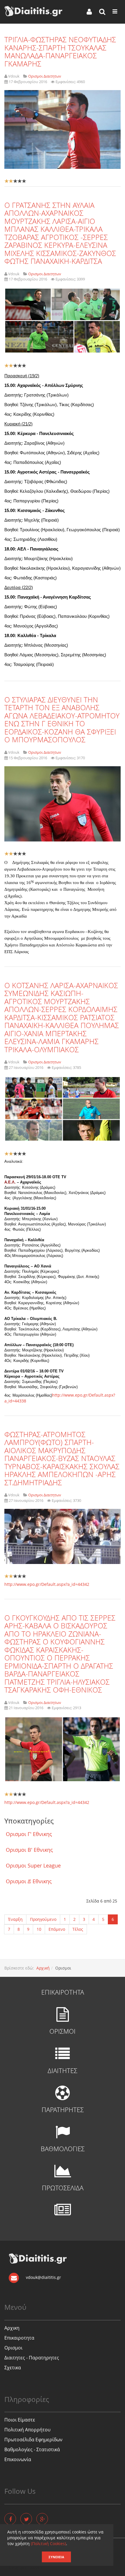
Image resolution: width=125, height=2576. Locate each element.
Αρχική (43, 1968)
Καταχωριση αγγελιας (26, 2568)
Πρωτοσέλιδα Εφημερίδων (33, 2440)
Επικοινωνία (18, 2459)
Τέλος (78, 1929)
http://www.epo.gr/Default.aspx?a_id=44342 (47, 1584)
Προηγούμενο (43, 1919)
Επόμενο (57, 1929)
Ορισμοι (13, 2348)
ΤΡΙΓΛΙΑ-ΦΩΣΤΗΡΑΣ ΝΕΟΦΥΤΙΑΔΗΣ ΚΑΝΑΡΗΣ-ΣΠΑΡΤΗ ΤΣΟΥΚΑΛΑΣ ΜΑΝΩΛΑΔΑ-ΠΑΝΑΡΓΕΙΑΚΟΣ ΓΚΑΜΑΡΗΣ (60, 51)
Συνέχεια (56, 2557)
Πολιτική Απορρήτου (27, 2430)
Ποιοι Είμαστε (20, 2420)
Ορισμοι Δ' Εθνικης (29, 1881)
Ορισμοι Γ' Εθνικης (29, 1834)
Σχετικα (13, 2368)
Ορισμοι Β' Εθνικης (29, 1850)
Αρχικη (12, 2328)
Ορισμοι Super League (33, 1865)
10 (39, 1929)
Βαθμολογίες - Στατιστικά (32, 2449)
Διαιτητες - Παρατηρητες (32, 2358)
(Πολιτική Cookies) (48, 2543)
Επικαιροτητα (19, 2338)
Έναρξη (15, 1919)
